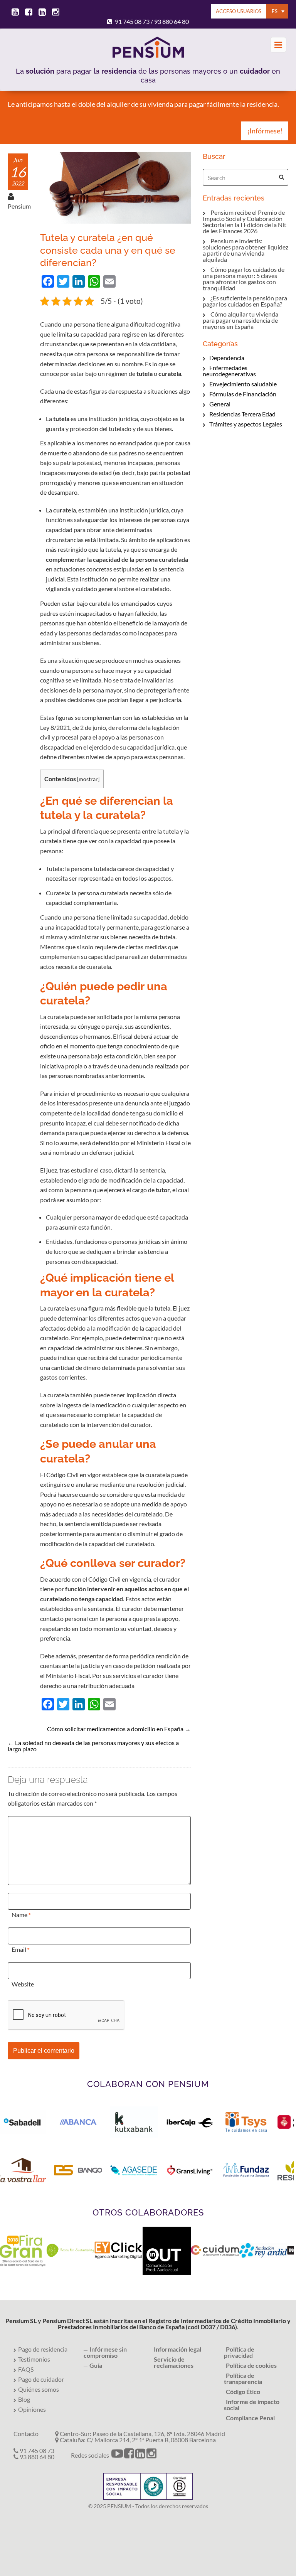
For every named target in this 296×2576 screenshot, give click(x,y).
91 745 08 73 (132, 21)
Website (23, 1984)
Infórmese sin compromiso (105, 2352)
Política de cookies (251, 2365)
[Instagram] (151, 2455)
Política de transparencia (243, 2378)
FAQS (26, 2369)
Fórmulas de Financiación (243, 394)
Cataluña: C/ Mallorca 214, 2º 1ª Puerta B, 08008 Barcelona (137, 2440)
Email (19, 1949)
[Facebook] (129, 2455)
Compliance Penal (250, 2418)
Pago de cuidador (41, 2379)
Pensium (19, 206)
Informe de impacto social (252, 2405)
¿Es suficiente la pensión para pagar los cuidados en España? (245, 301)
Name (19, 1915)
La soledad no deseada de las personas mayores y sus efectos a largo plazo (93, 1746)
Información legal (177, 2349)
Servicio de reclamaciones (174, 2362)
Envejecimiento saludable (243, 384)
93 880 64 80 (172, 21)
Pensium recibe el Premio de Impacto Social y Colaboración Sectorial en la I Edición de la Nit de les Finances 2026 (245, 222)
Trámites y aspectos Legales (246, 424)
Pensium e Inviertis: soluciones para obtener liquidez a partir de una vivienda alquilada (246, 250)
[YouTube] (117, 2455)
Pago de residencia (43, 2349)
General (220, 404)
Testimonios (34, 2359)
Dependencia (227, 358)
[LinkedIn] (140, 2455)
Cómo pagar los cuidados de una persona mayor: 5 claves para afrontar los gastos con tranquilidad (244, 279)
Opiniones (32, 2409)
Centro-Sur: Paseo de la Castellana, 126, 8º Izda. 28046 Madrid (142, 2434)
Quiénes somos (39, 2389)
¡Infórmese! (265, 131)
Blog (24, 2399)
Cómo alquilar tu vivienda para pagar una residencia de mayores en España (240, 320)
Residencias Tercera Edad (242, 414)
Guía (96, 2365)
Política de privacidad (239, 2352)
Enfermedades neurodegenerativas (229, 371)
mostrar (88, 779)
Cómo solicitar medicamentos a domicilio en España (115, 1729)
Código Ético (243, 2392)
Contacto (26, 2434)
